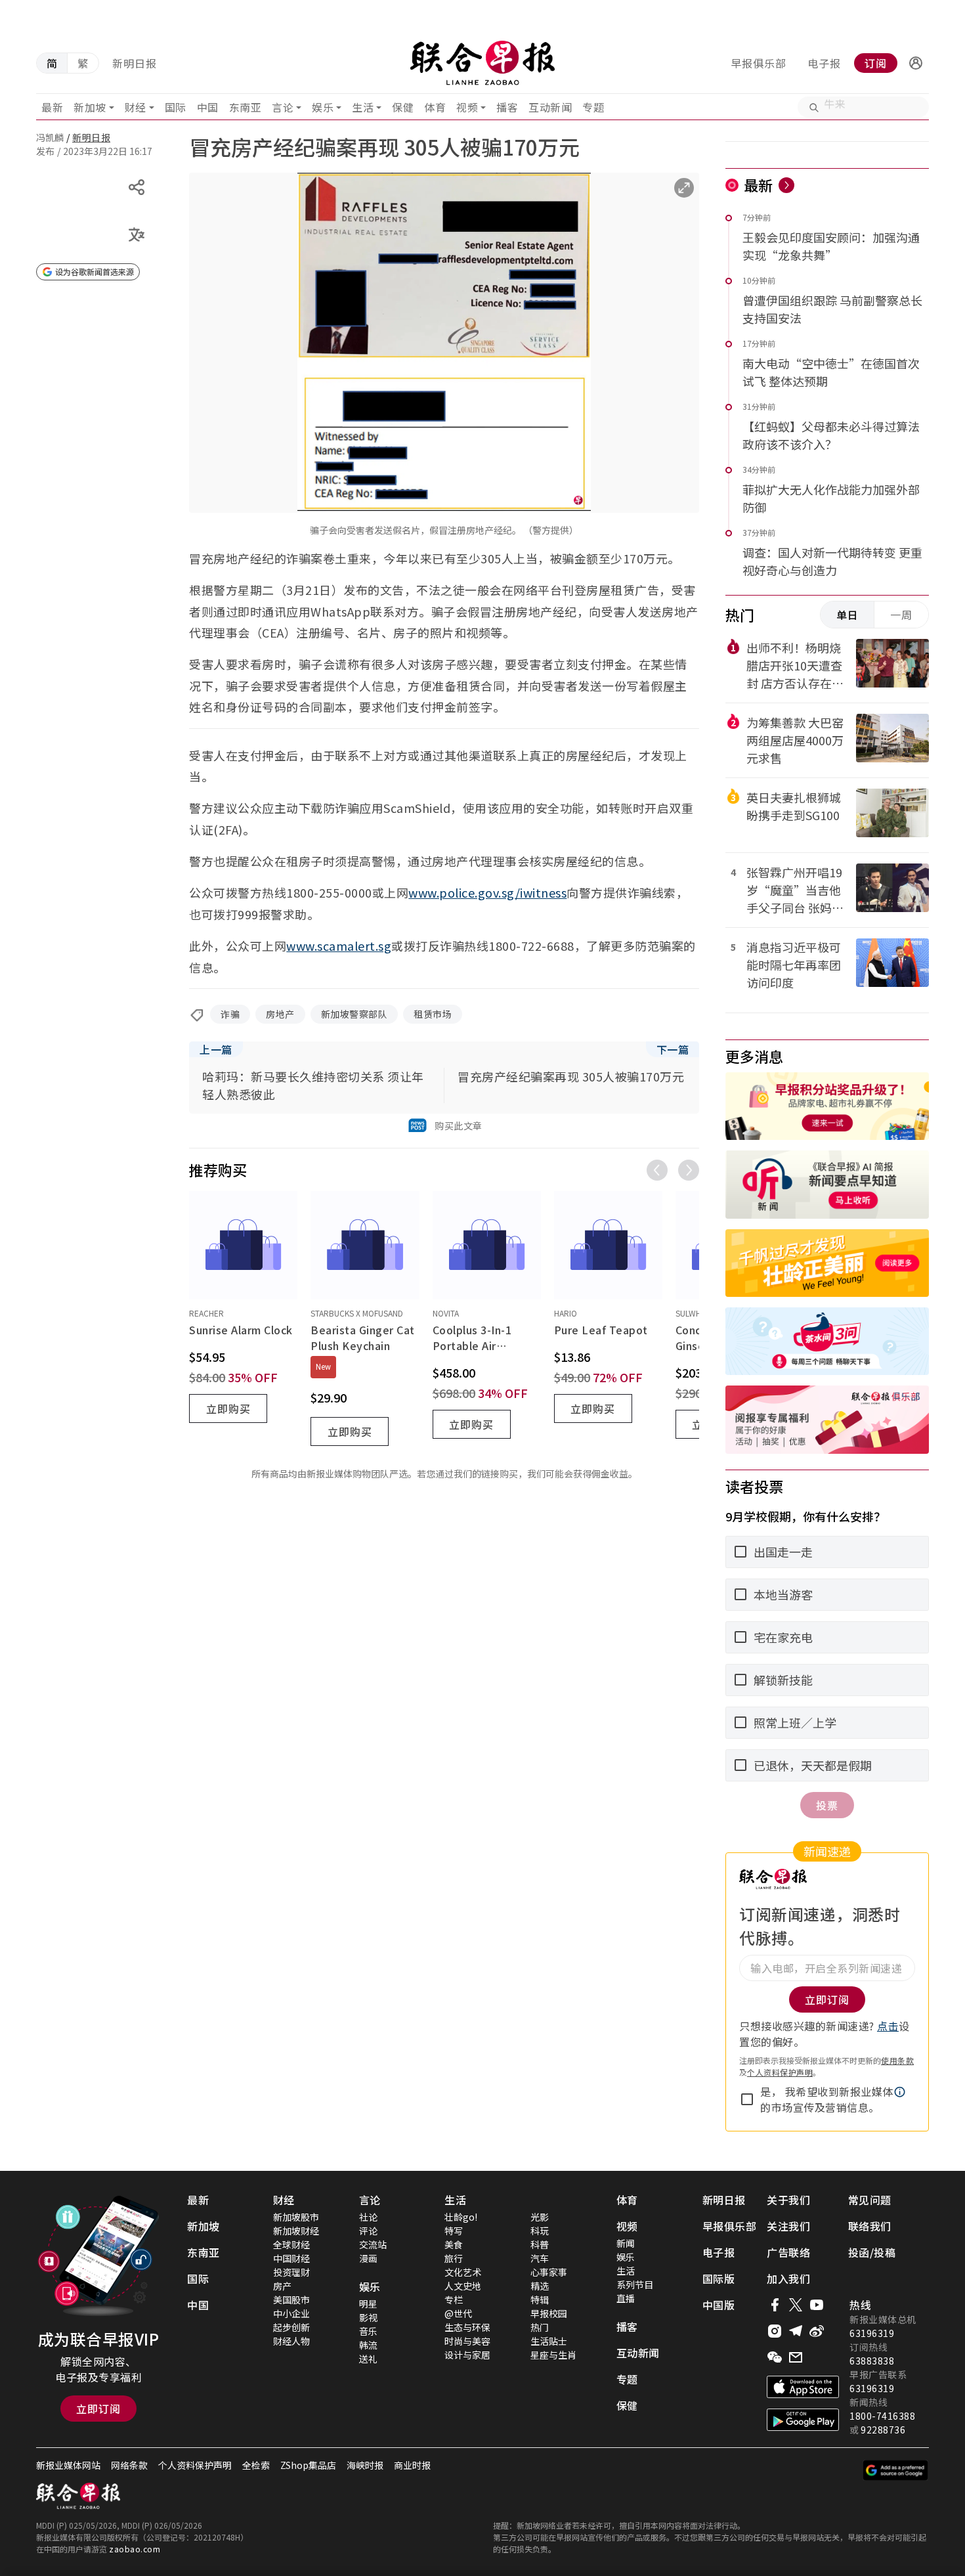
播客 (507, 107)
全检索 (256, 2465)
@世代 (458, 2313)
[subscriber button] (916, 63)
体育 (435, 107)
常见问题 (870, 2200)
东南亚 (246, 107)
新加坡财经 (296, 2231)
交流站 (373, 2244)
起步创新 (291, 2327)
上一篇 (216, 1049)
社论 (368, 2217)
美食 (454, 2244)
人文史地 (463, 2286)
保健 (403, 107)
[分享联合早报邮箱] (796, 2357)
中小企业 (291, 2313)
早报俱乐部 (759, 63)
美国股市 (291, 2300)
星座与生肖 (553, 2355)
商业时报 (412, 2465)
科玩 (540, 2231)
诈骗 (230, 1014)
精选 (540, 2286)
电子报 (824, 63)
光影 (540, 2217)
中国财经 (291, 2258)
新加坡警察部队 (354, 1014)
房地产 (280, 1014)
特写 (454, 2231)
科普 (540, 2244)
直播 (626, 2298)
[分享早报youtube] (817, 2305)
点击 (888, 2026)
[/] (482, 63)
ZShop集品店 (308, 2465)
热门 (540, 2327)
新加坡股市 (296, 2217)
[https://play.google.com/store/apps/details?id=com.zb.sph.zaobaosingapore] (803, 2420)
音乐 (368, 2331)
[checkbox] (747, 2099)
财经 (136, 107)
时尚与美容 (467, 2341)
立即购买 (228, 1408)
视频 (467, 107)
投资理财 (291, 2272)
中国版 (719, 2305)
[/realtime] (786, 185)
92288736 (883, 2430)
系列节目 (635, 2284)
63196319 (872, 2333)
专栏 (454, 2300)
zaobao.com (135, 2549)
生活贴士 (549, 2341)
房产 (282, 2286)
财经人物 (291, 2341)
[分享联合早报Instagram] (775, 2331)
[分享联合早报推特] (796, 2305)
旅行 (454, 2258)
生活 (363, 107)
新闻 (626, 2243)
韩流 (368, 2345)
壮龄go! (461, 2217)
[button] (916, 63)
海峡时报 (365, 2465)
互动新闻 (550, 107)
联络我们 (870, 2226)
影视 (368, 2317)
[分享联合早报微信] (775, 2357)
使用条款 (897, 2060)
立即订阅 (98, 2409)
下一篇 (673, 1049)
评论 (368, 2231)
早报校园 (549, 2313)
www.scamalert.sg (339, 946)
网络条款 (129, 2465)
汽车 (540, 2258)
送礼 (368, 2359)
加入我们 (788, 2279)
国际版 (719, 2279)
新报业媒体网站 (68, 2465)
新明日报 (135, 63)
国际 (176, 107)
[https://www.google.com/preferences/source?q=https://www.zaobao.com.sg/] (896, 2470)
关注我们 (788, 2226)
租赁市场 (433, 1014)
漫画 (368, 2258)
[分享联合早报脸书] (775, 2305)
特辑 (540, 2300)
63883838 (872, 2361)
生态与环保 (467, 2327)
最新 (52, 107)
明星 (368, 2303)
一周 (901, 615)
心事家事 (549, 2272)
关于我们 (788, 2200)
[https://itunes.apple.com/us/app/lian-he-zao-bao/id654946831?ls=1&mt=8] (803, 2387)
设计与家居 (467, 2355)
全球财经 (291, 2244)
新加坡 (90, 107)
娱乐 (323, 107)
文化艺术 (463, 2272)
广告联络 (788, 2252)
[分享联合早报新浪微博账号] (817, 2331)
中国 (208, 107)
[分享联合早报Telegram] (796, 2331)
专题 (593, 107)
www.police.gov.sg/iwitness (487, 892)
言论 (283, 107)
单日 (847, 615)
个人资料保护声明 (780, 2072)
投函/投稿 (872, 2252)
